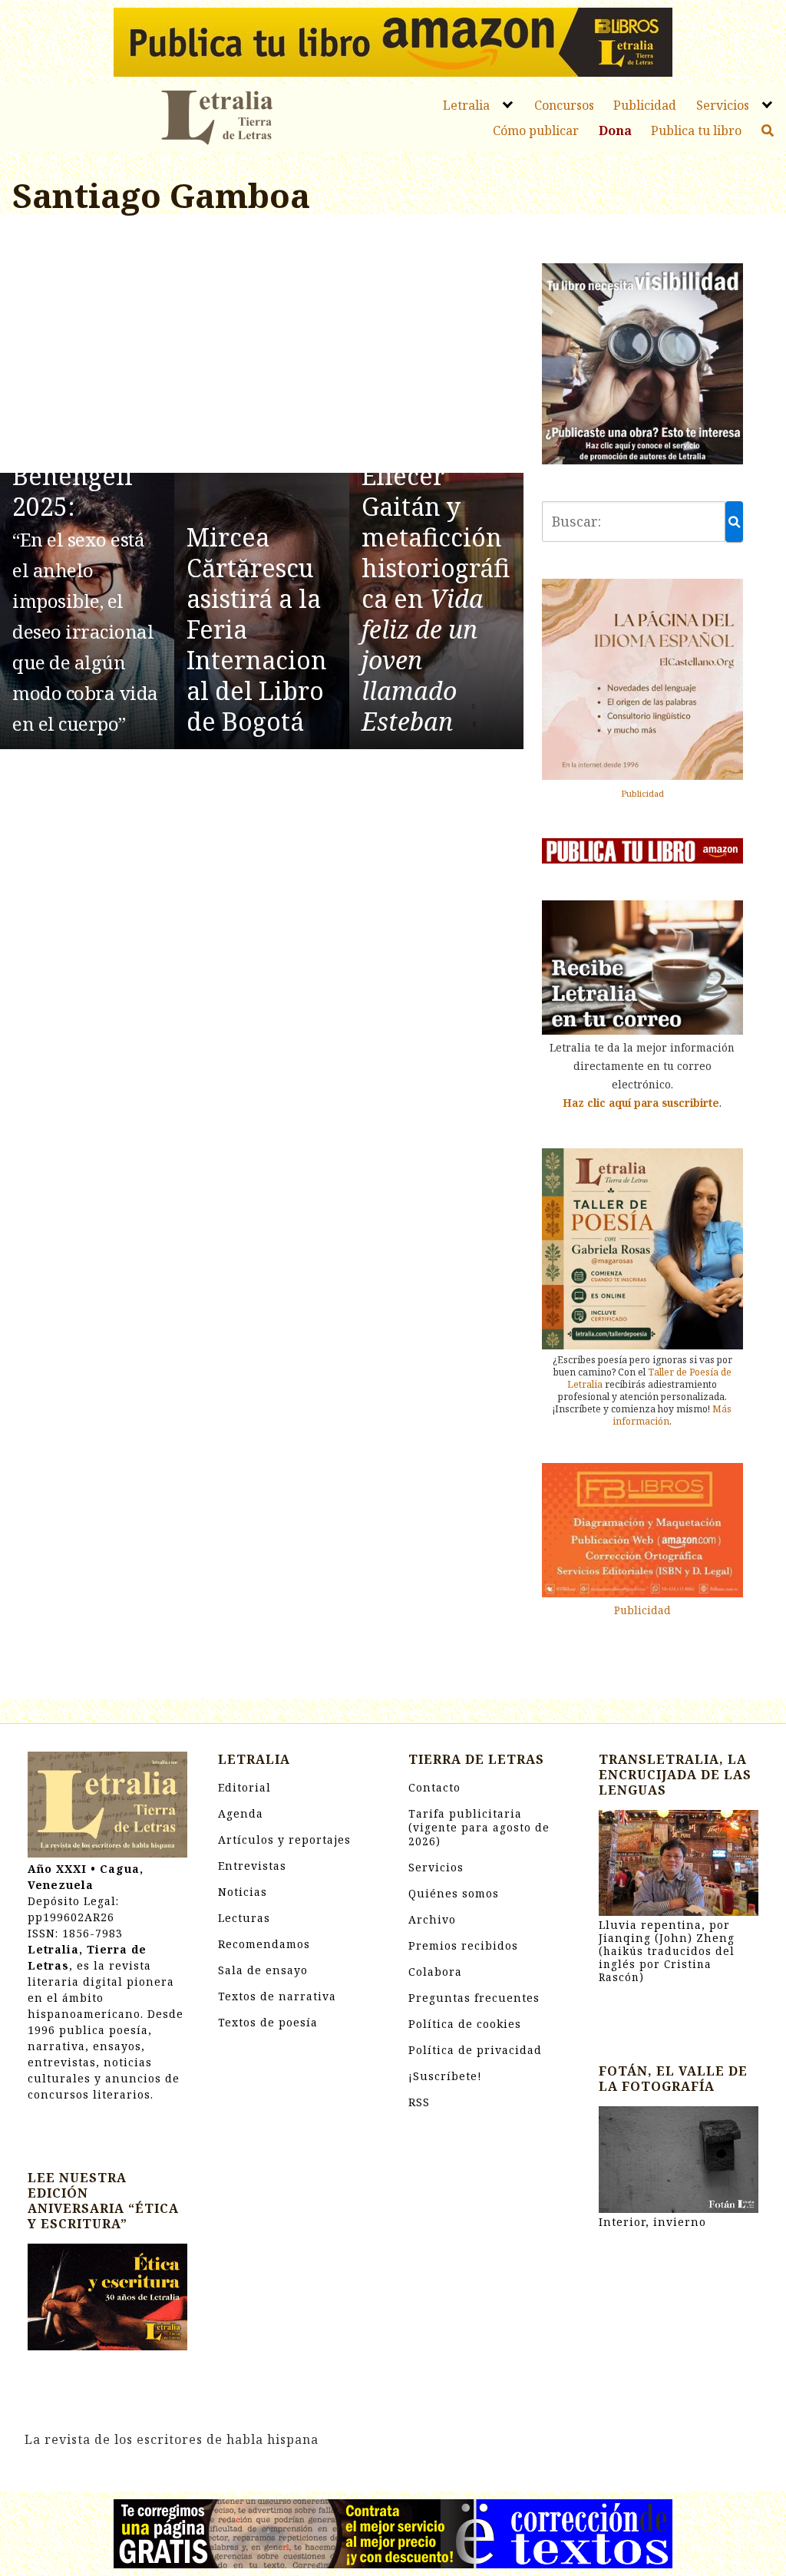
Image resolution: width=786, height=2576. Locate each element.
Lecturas (244, 1918)
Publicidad (645, 105)
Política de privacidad (475, 2050)
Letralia (466, 105)
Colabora (435, 1972)
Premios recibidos (463, 1945)
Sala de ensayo (263, 1970)
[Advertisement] (262, 346)
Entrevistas (252, 1866)
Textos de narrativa (277, 1996)
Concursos (564, 105)
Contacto (434, 1787)
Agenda (241, 1813)
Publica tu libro (696, 130)
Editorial (244, 1787)
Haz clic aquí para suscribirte (641, 1103)
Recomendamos (264, 1944)
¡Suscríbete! (445, 2076)
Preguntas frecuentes (474, 1998)
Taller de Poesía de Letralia (649, 1378)
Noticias (243, 1892)
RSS (419, 2102)
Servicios (723, 105)
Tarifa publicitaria (479, 1827)
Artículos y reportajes (284, 1840)
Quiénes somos (454, 1893)
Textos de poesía (268, 2022)
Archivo (432, 1919)
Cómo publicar (536, 130)
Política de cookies (465, 2024)
